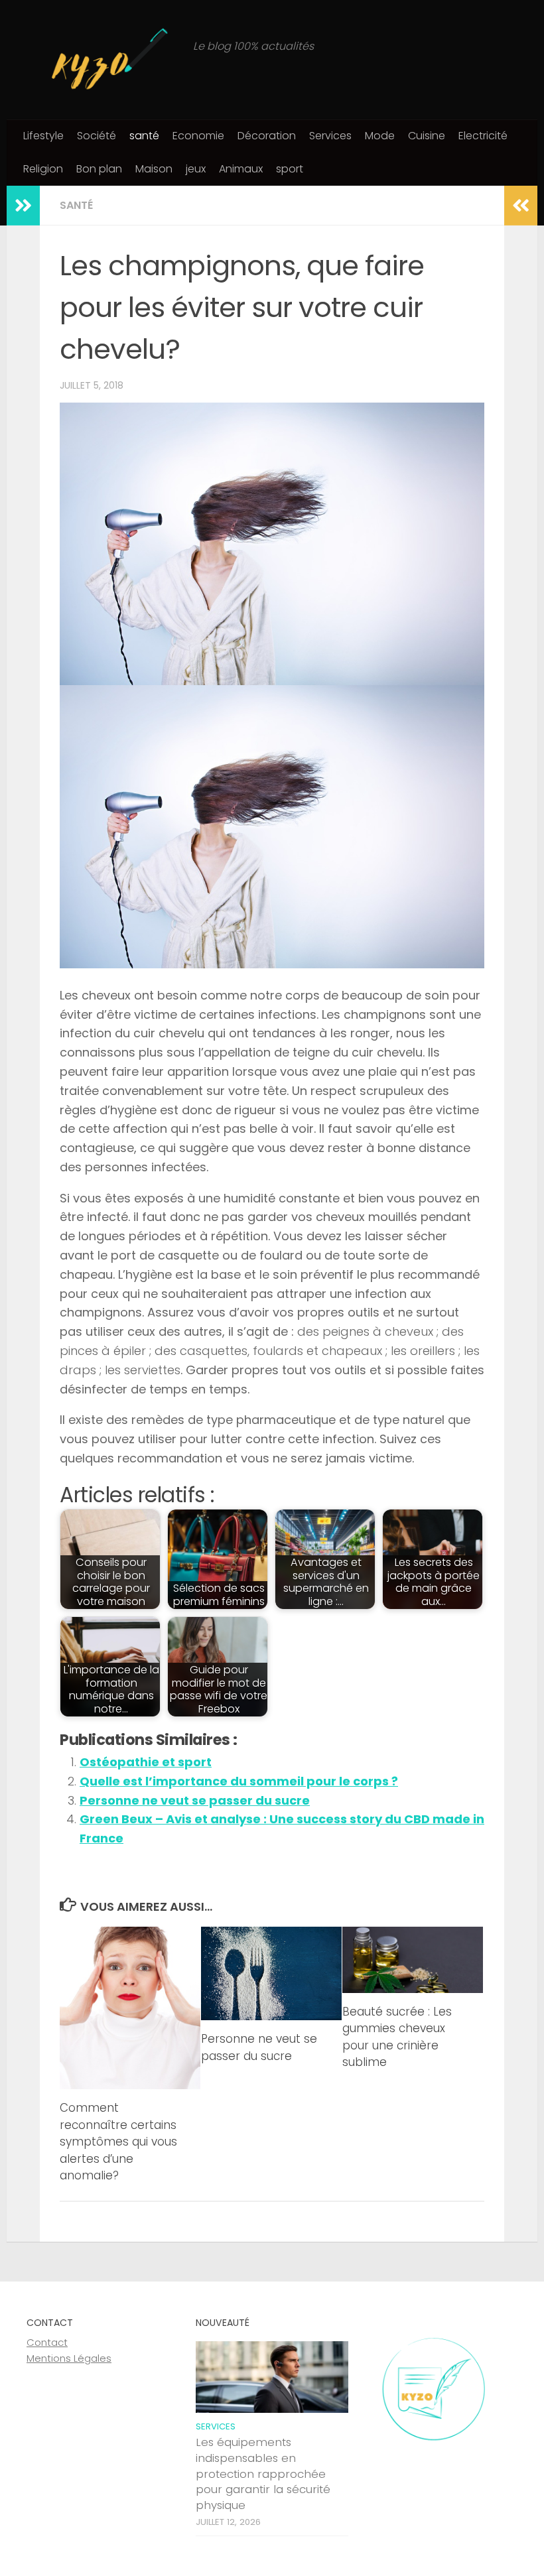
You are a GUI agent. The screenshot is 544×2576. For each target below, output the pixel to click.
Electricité (483, 136)
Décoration (267, 136)
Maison (154, 169)
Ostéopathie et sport (146, 1762)
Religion (43, 169)
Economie (198, 136)
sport (290, 169)
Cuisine (427, 136)
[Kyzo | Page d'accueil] (103, 60)
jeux (196, 169)
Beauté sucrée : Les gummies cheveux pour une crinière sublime (397, 2037)
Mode (380, 136)
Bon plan (99, 169)
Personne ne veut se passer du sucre (195, 1800)
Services (330, 136)
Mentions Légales (69, 2358)
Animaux (241, 169)
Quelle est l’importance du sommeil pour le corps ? (239, 1781)
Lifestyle (43, 136)
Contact (47, 2342)
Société (97, 136)
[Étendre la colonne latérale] (23, 206)
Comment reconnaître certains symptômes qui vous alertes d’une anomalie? (118, 2142)
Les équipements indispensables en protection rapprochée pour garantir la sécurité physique (263, 2474)
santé (144, 136)
